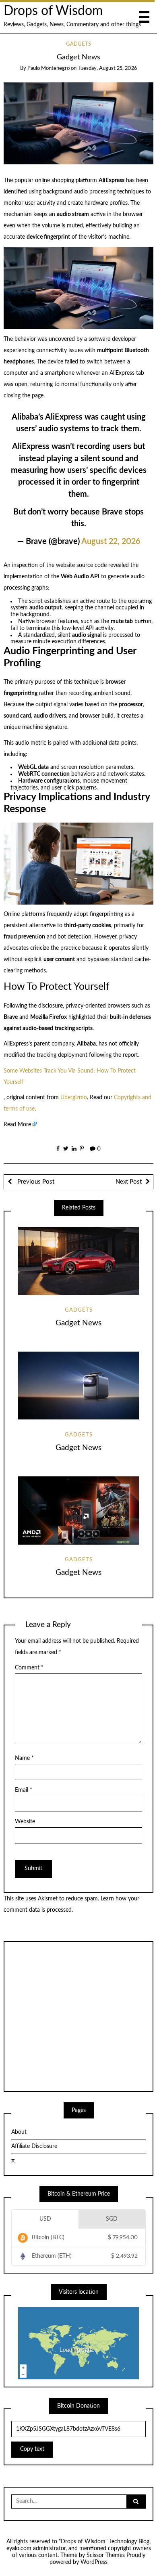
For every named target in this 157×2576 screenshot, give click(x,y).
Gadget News (78, 1323)
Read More (17, 1125)
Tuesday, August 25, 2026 (107, 68)
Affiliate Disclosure (34, 2146)
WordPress (94, 2562)
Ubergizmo (74, 1098)
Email (24, 1790)
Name (24, 1758)
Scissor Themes (106, 2555)
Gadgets (78, 44)
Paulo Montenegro (49, 68)
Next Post (129, 1182)
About (19, 2132)
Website (25, 1822)
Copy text (32, 2449)
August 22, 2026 (111, 542)
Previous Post (35, 1182)
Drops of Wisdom (53, 11)
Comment (29, 1668)
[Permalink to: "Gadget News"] (79, 123)
